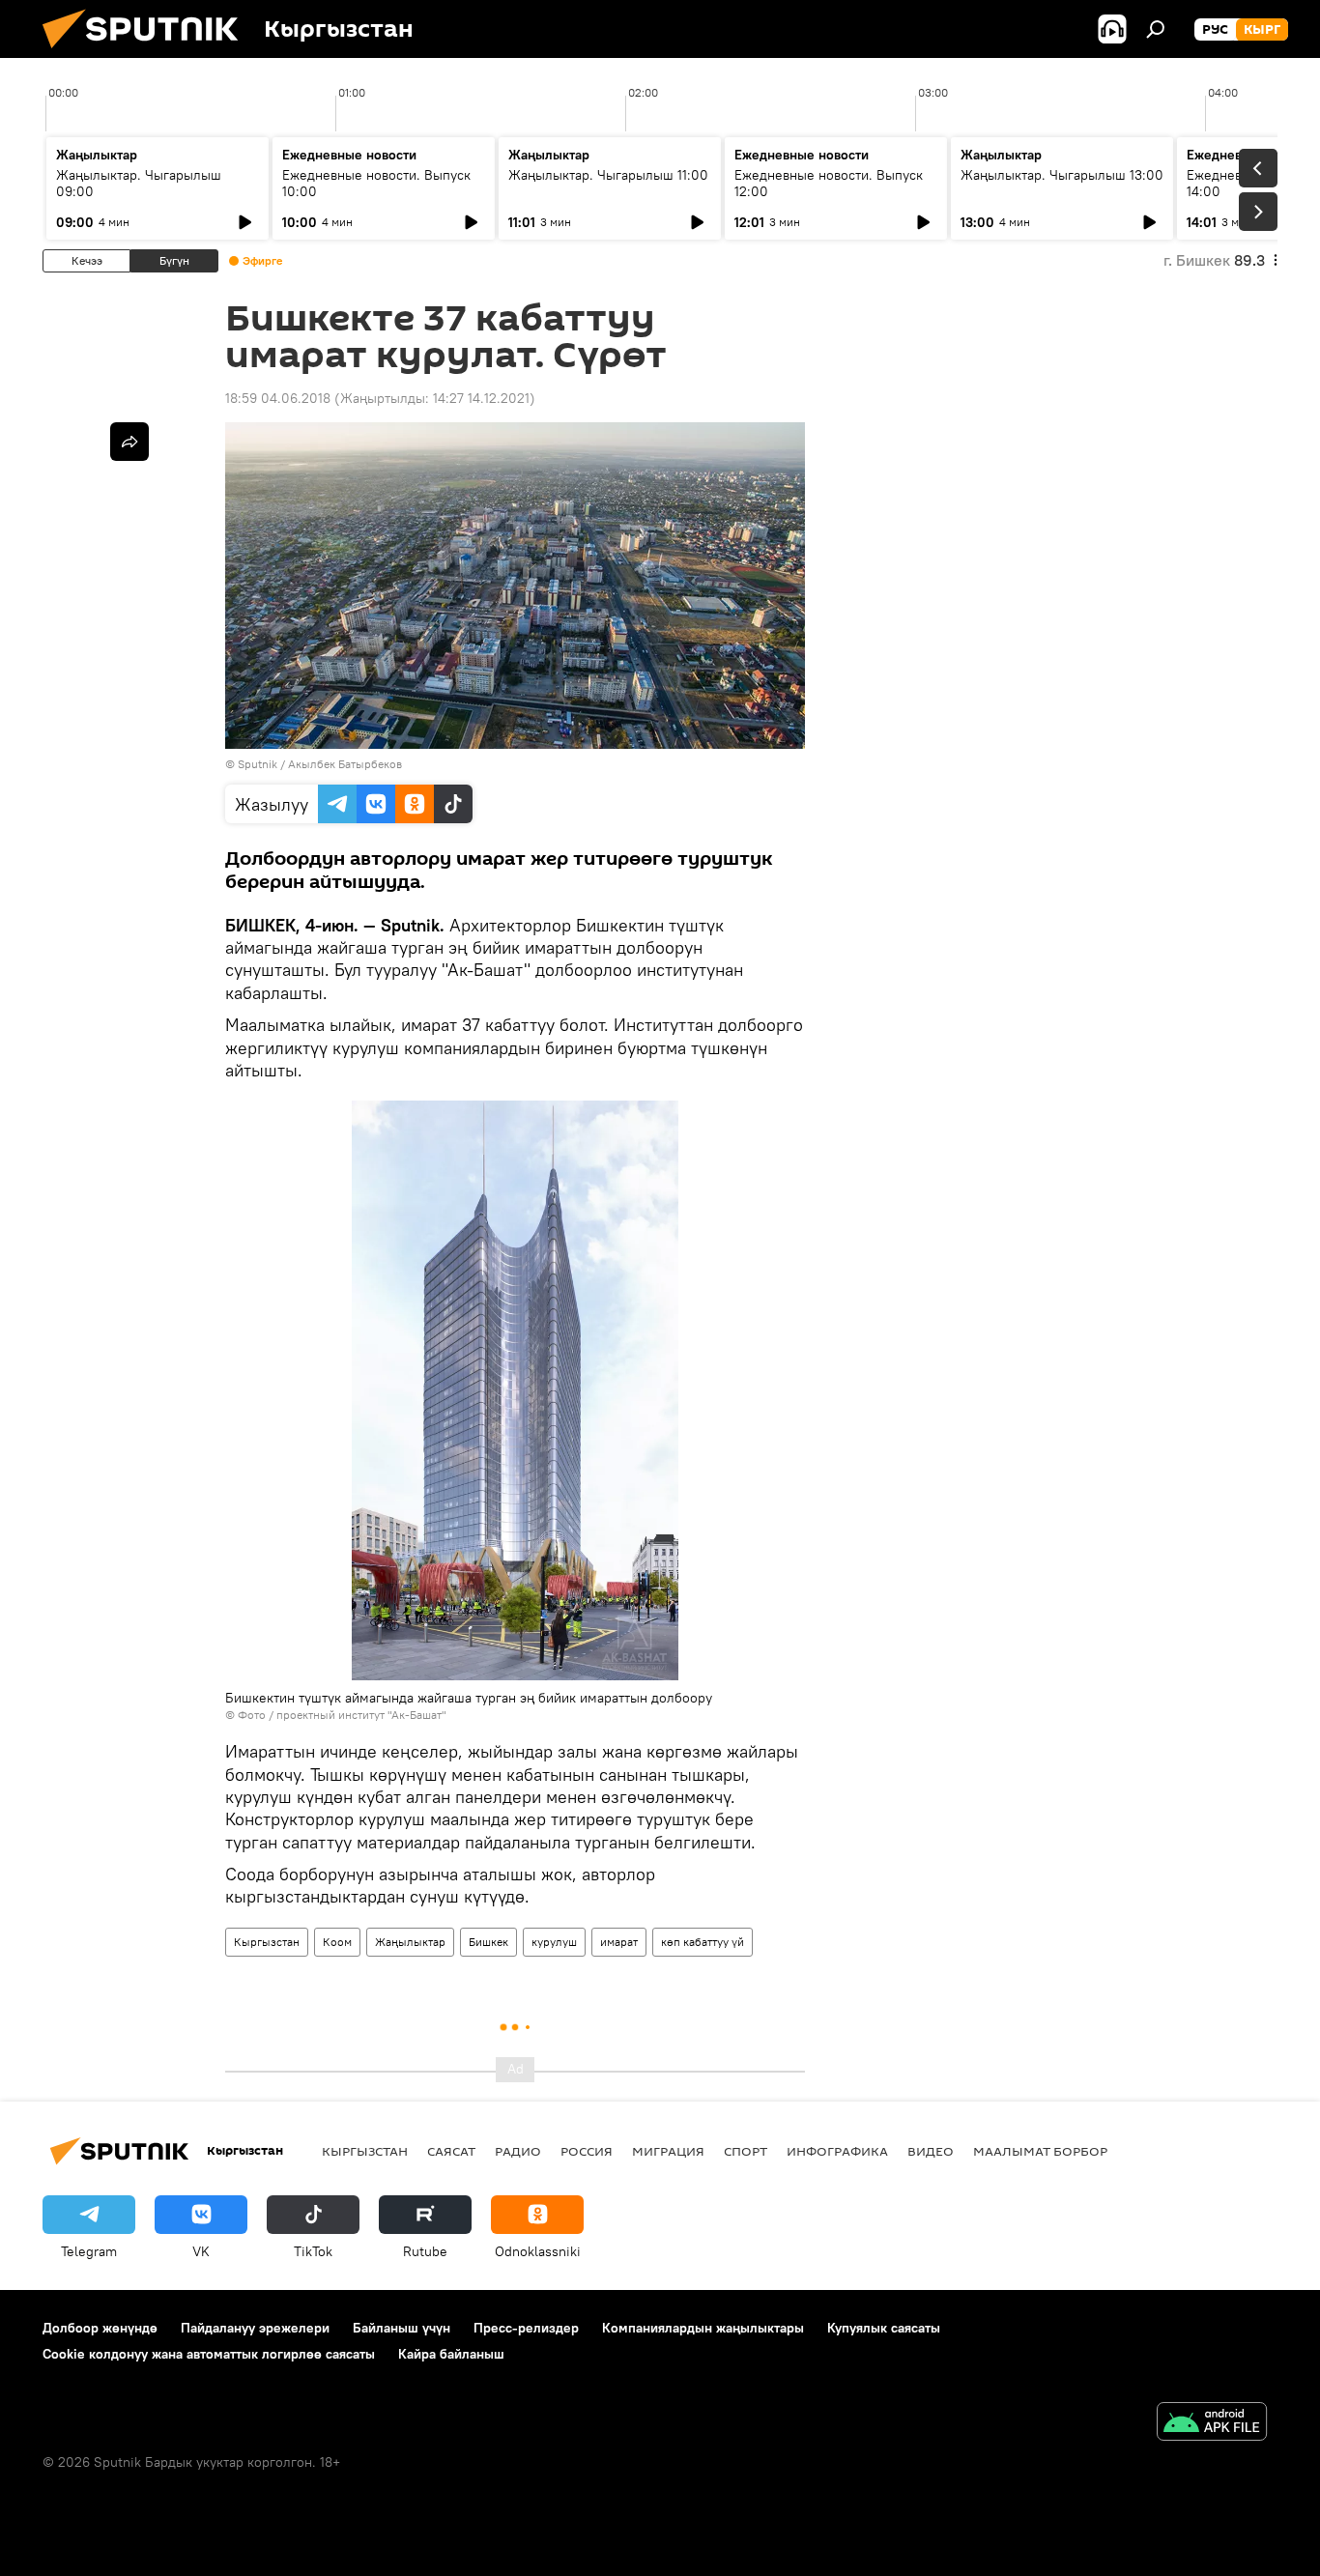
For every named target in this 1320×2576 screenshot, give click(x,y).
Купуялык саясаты (884, 2328)
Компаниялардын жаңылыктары (703, 2328)
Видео (931, 2151)
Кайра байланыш (451, 2354)
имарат (619, 1942)
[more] (129, 442)
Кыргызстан (267, 1942)
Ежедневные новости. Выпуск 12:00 (829, 183)
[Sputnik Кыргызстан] (148, 53)
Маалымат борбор (1040, 2151)
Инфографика (837, 2151)
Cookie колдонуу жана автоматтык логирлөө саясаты (209, 2354)
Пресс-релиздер (526, 2328)
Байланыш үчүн (402, 2328)
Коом (337, 1942)
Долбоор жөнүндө (100, 2328)
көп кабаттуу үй (703, 1942)
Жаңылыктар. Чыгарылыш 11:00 (608, 175)
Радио (518, 2151)
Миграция (668, 2151)
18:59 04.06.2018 (278, 398)
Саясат (451, 2151)
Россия (587, 2151)
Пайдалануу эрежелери (255, 2328)
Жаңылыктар (410, 1942)
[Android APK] (1212, 2424)
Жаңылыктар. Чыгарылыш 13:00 (1062, 175)
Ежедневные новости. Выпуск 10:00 (376, 183)
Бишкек (488, 1942)
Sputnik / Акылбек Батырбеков (320, 764)
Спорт (746, 2151)
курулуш (554, 1942)
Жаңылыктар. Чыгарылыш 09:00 (139, 183)
